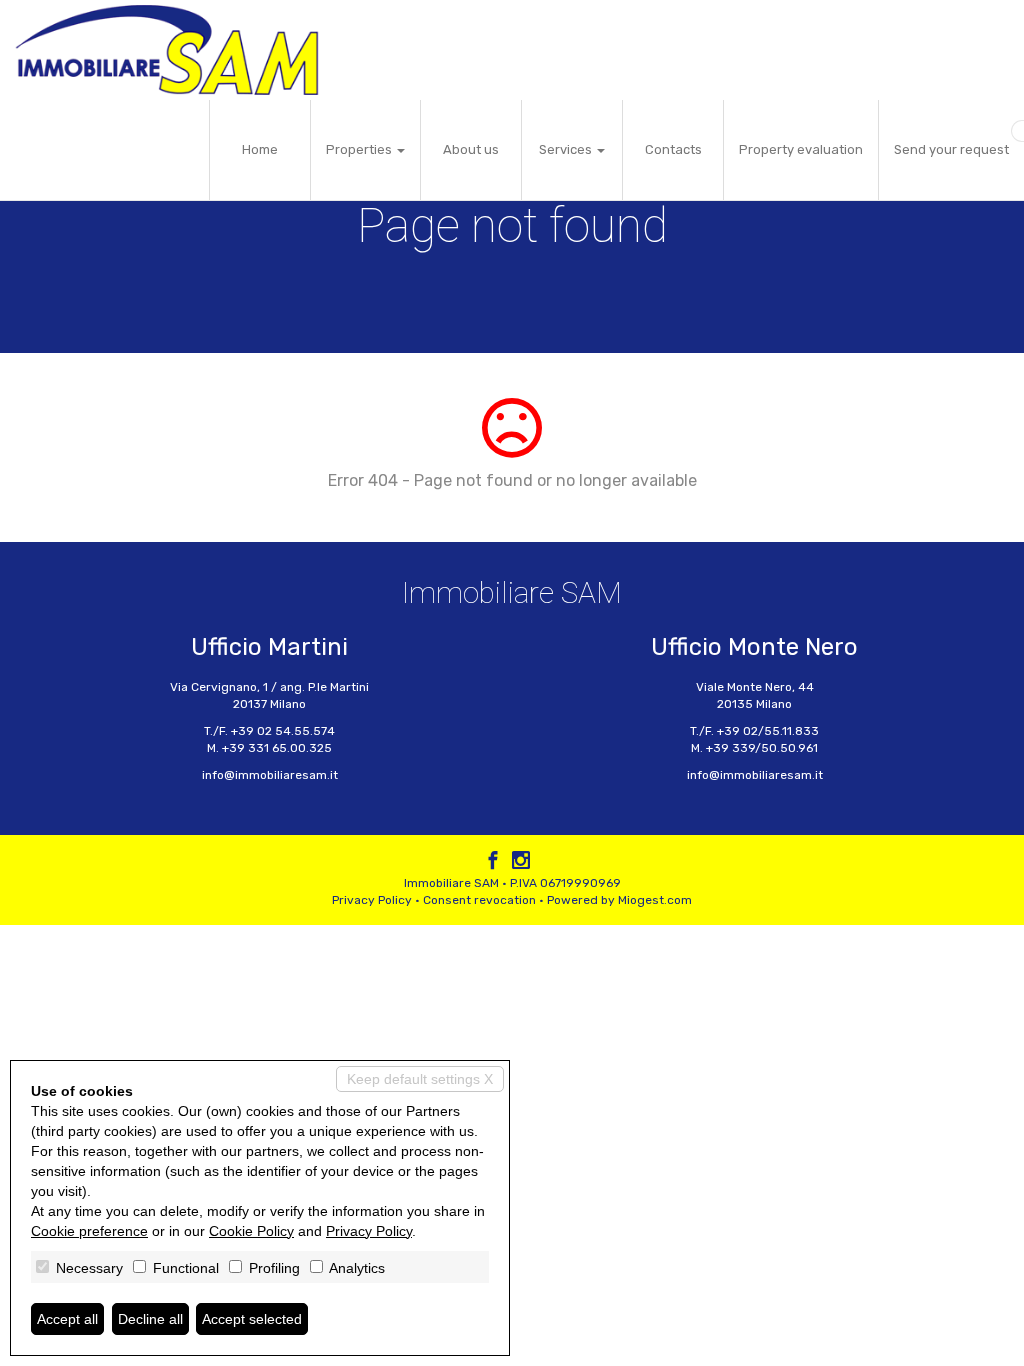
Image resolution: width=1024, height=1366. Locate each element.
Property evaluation (801, 149)
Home (260, 149)
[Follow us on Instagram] (521, 863)
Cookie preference (89, 1231)
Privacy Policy (372, 900)
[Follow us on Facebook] (493, 863)
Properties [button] (360, 149)
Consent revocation (479, 900)
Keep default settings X (420, 1079)
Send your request (951, 149)
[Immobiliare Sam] (167, 50)
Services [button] (567, 149)
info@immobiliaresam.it (270, 775)
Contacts (673, 149)
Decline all (150, 1319)
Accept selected (252, 1319)
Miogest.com (655, 900)
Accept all (67, 1319)
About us (471, 149)
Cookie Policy (251, 1231)
